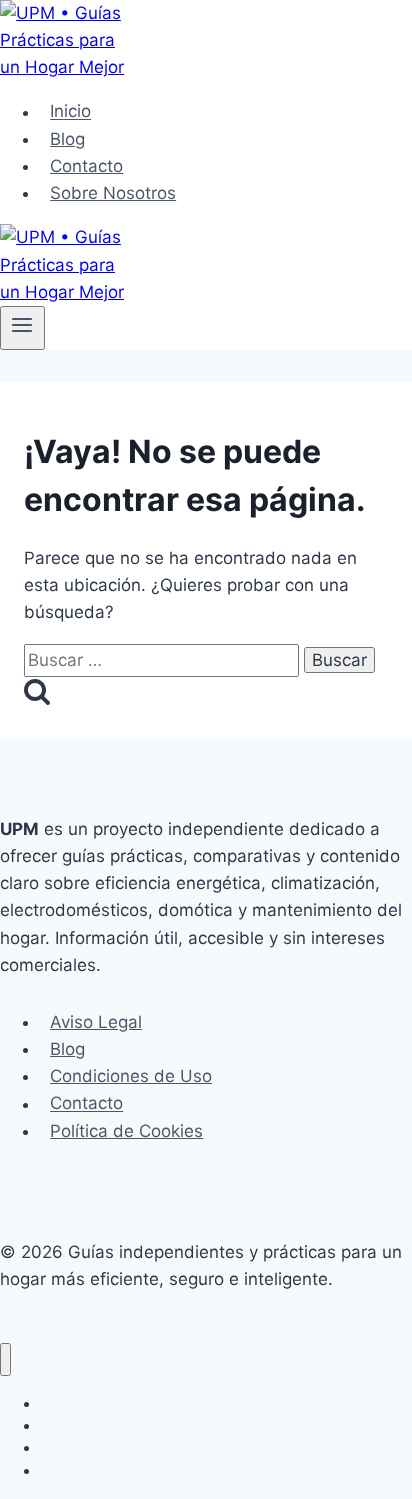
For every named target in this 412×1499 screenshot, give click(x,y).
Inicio (70, 112)
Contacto (86, 166)
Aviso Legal (96, 1022)
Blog (67, 139)
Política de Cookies (126, 1131)
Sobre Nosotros (113, 193)
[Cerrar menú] (5, 1359)
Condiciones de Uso (131, 1076)
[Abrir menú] (22, 328)
